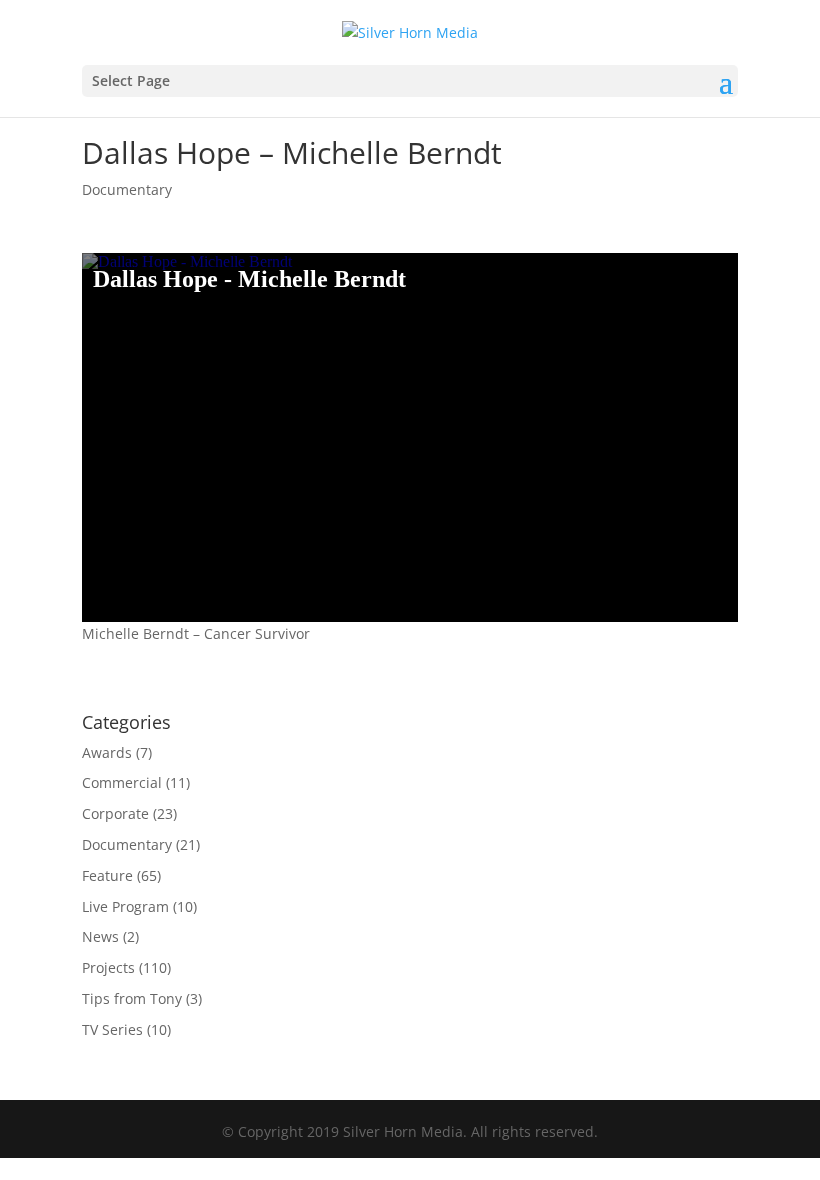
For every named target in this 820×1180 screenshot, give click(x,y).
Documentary (127, 189)
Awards (107, 752)
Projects (108, 967)
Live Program (125, 906)
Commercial (122, 782)
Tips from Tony (132, 998)
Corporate (115, 813)
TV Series (112, 1029)
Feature (107, 875)
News (100, 936)
